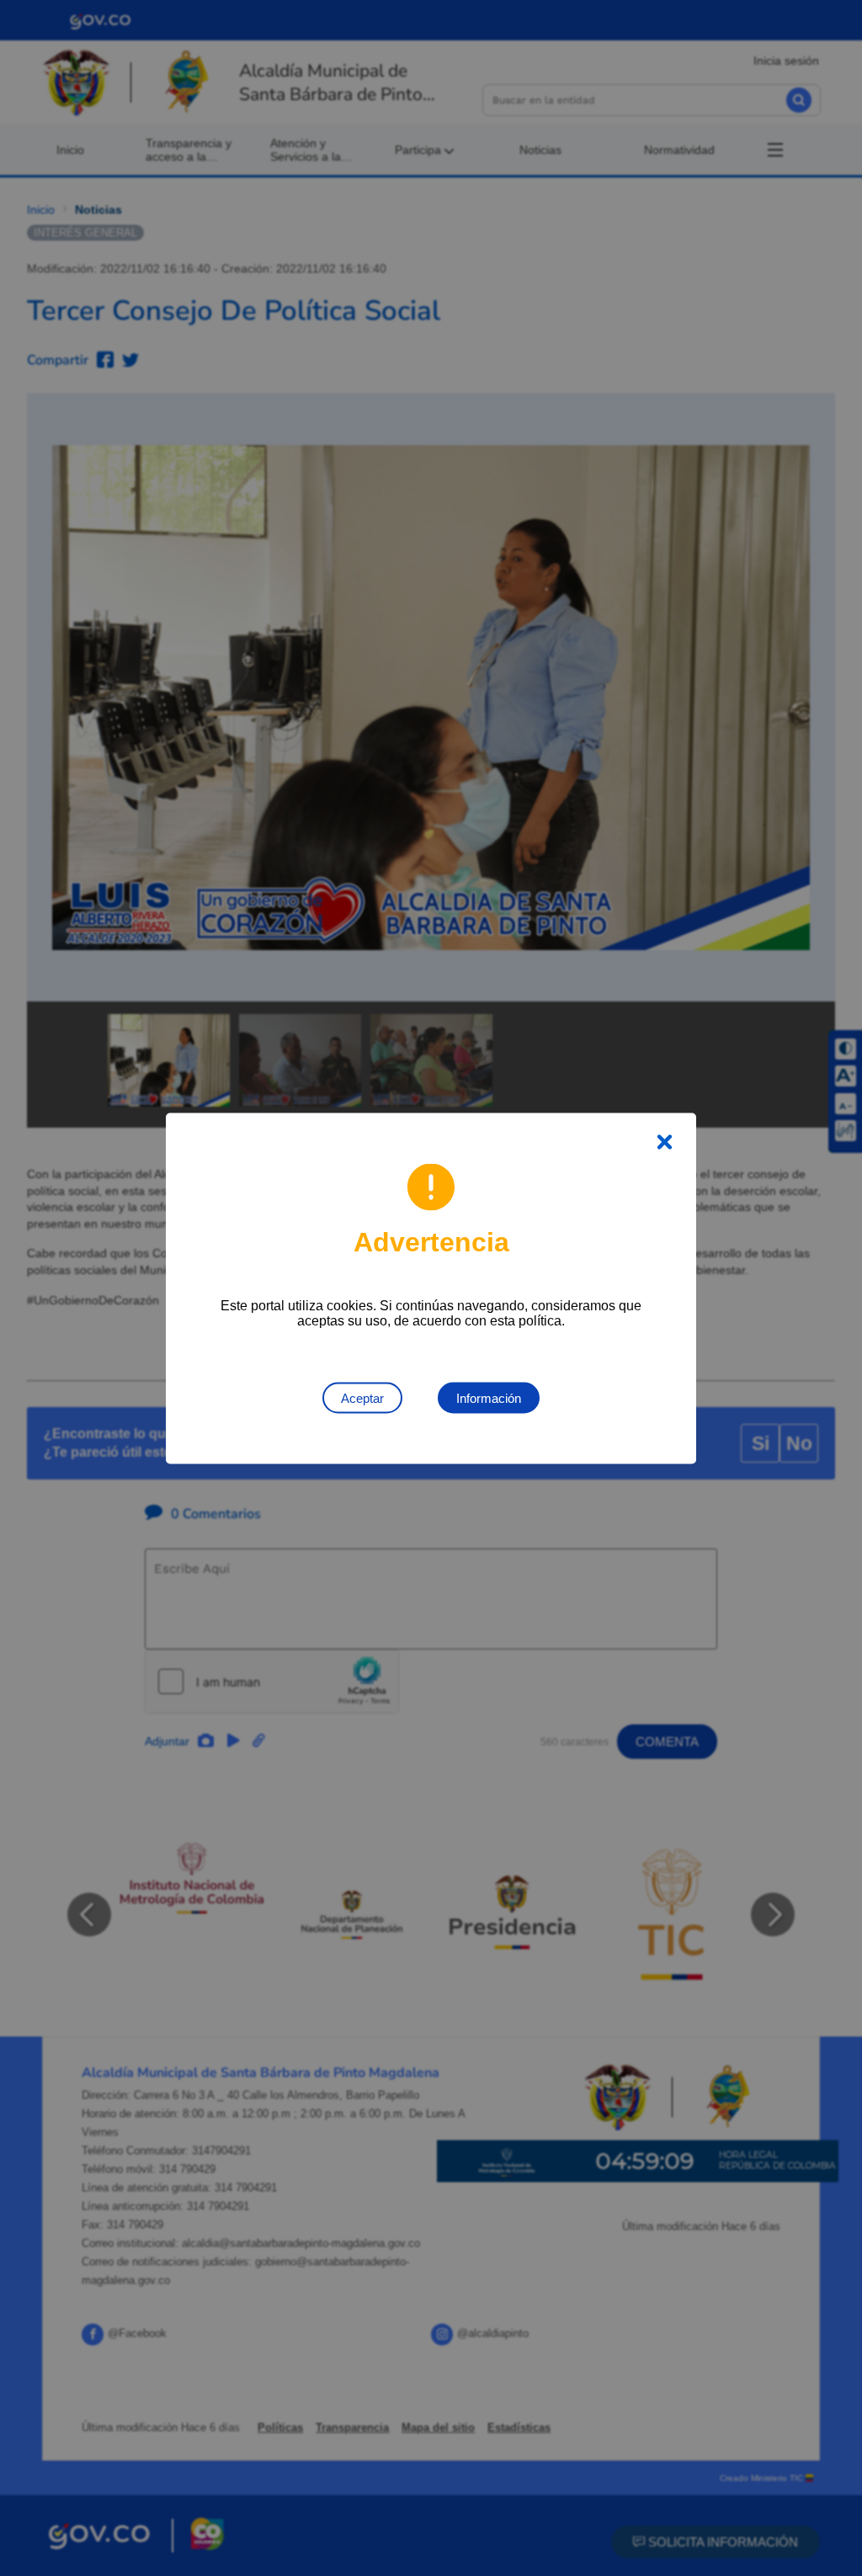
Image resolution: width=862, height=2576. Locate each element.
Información (489, 1397)
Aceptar (362, 1397)
